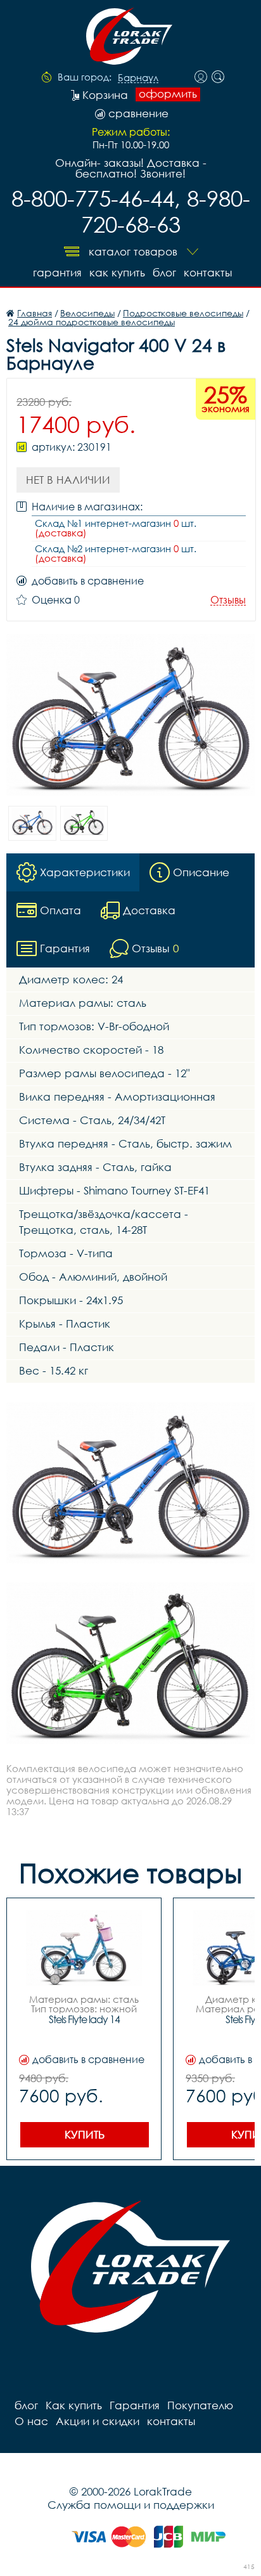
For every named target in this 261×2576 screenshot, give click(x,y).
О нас (31, 2421)
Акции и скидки (98, 2421)
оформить (168, 94)
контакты (208, 272)
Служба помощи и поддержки (131, 2505)
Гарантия (57, 272)
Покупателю (200, 2405)
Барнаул (138, 78)
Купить (85, 2134)
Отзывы (228, 600)
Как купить (117, 272)
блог (164, 272)
